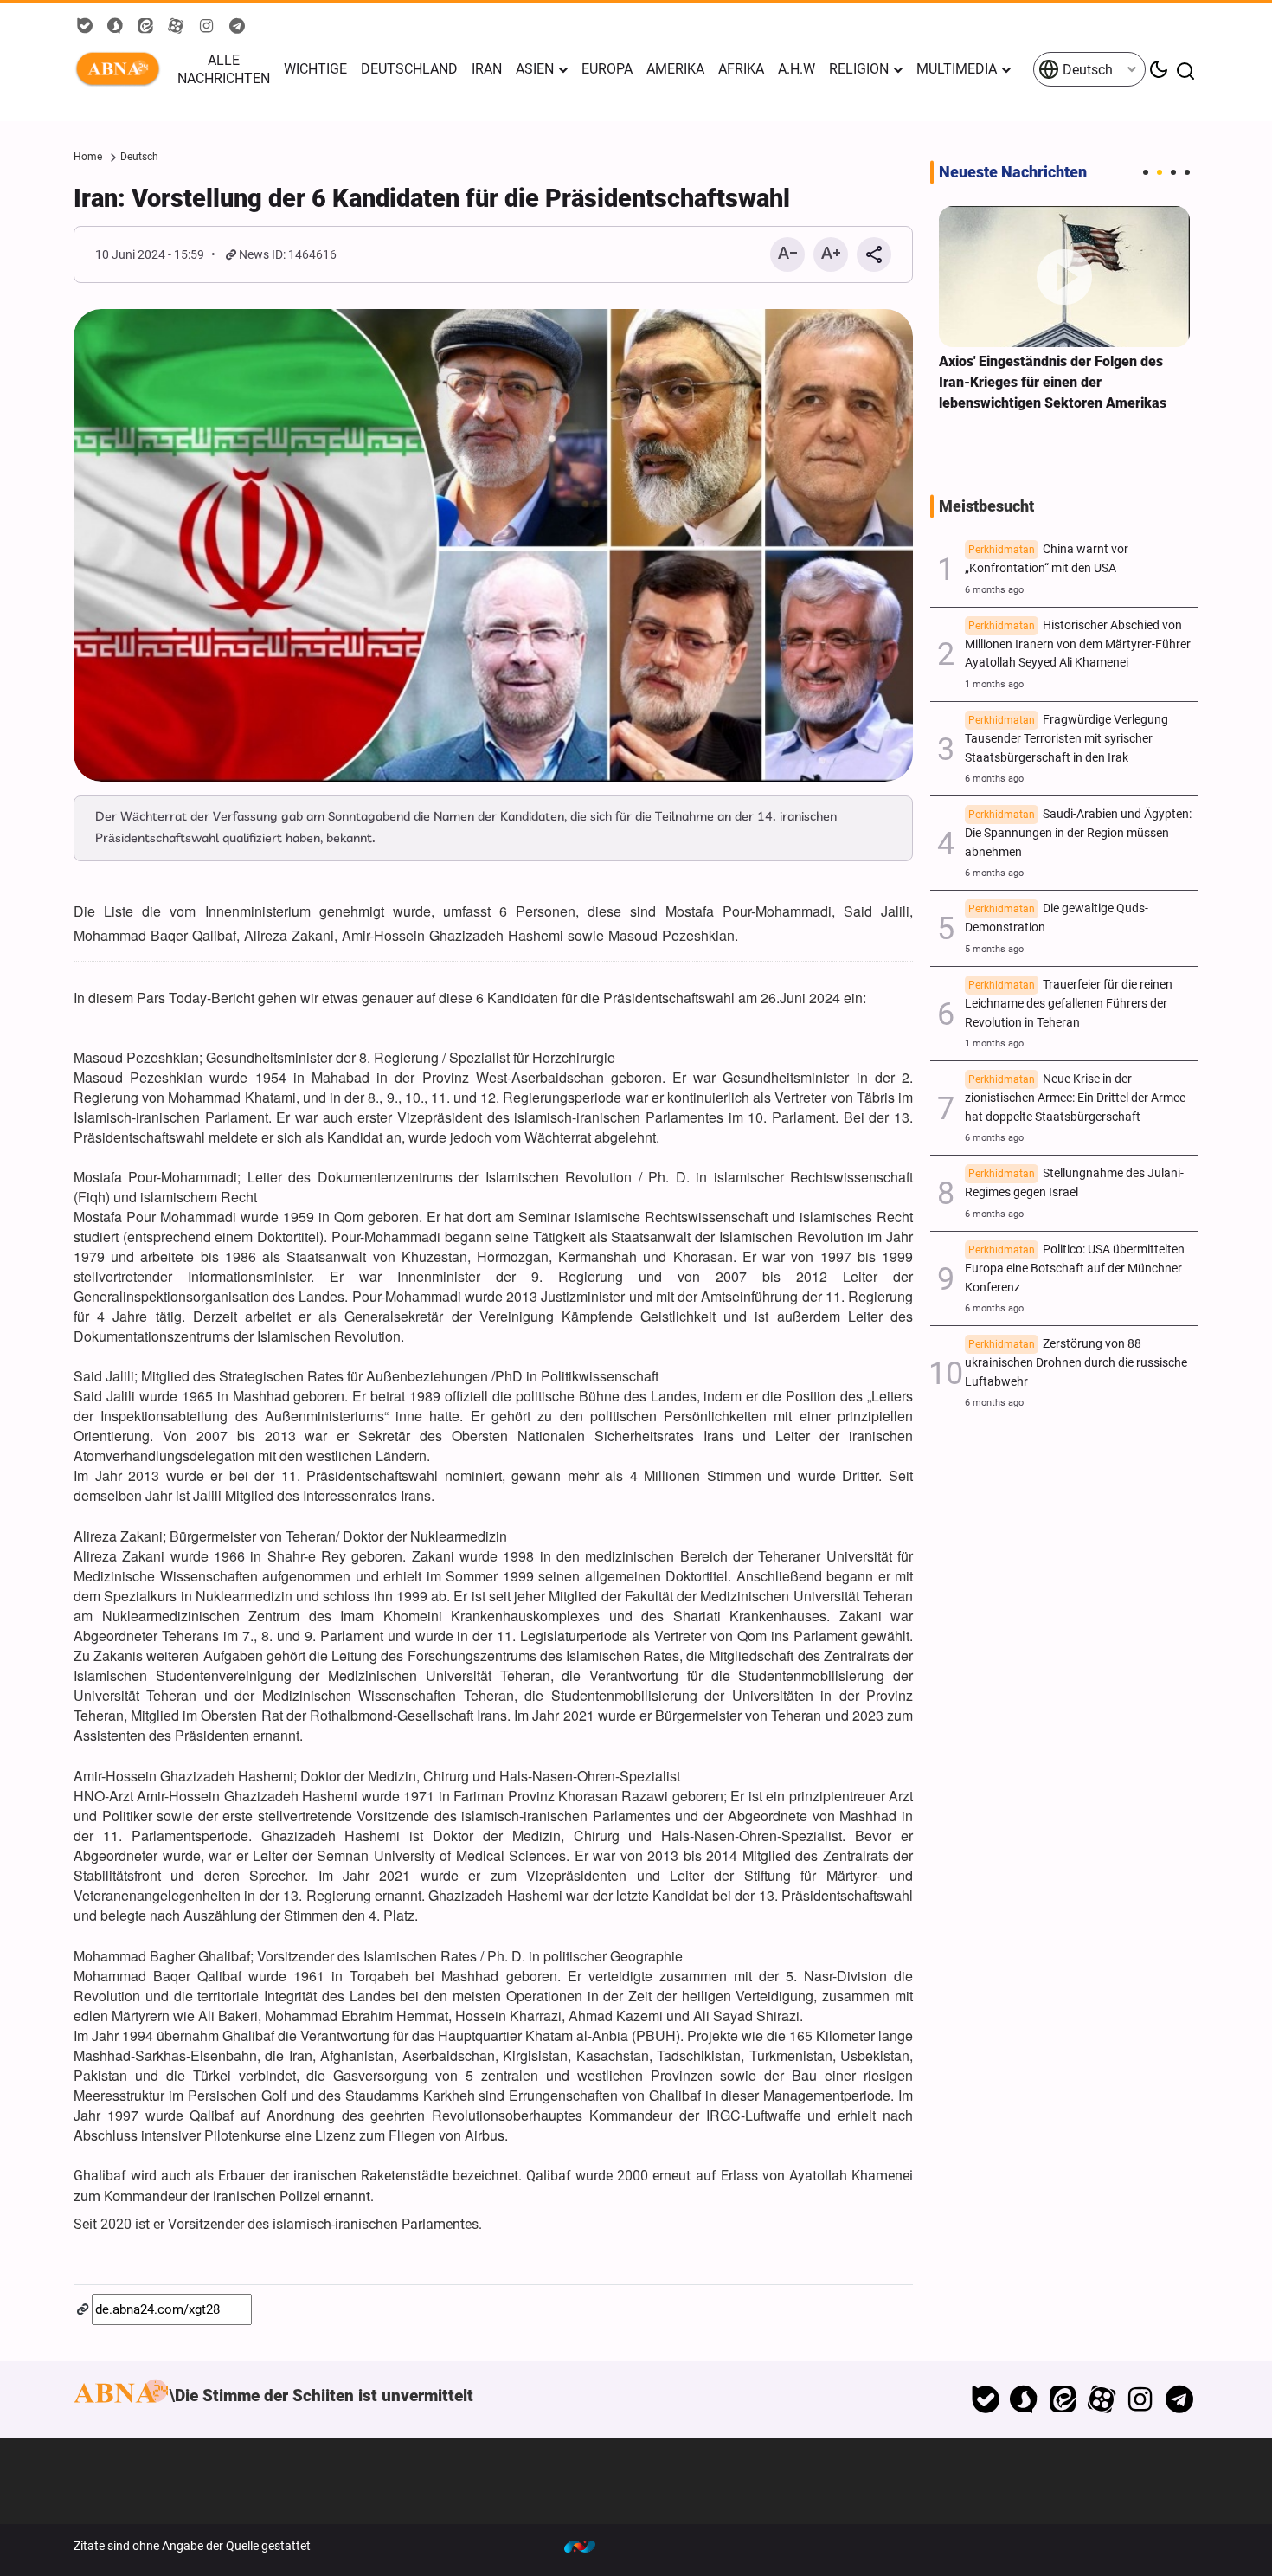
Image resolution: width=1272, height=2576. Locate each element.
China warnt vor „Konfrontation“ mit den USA (1047, 559)
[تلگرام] (1179, 2399)
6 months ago (994, 590)
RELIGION (859, 69)
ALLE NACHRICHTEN (224, 69)
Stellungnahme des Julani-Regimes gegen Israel (1074, 1183)
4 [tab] (1187, 172)
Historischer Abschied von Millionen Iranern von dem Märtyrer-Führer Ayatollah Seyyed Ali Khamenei (1078, 644)
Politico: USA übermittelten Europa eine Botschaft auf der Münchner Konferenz (1075, 1269)
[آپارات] (1102, 2399)
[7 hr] (1064, 277)
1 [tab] (1146, 172)
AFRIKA (741, 69)
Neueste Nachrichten (1013, 172)
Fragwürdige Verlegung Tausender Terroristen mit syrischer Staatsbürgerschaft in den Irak (1066, 739)
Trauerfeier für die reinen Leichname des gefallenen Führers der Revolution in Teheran (1069, 1004)
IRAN (487, 69)
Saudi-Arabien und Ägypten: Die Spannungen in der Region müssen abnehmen (1078, 833)
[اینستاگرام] (1140, 2399)
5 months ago (994, 949)
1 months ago (994, 684)
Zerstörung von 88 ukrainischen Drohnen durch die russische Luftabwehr (1076, 1363)
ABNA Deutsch (121, 69)
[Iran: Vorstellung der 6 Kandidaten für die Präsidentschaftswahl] (493, 545)
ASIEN (535, 69)
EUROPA (607, 69)
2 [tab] (1160, 172)
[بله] (985, 2399)
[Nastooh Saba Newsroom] (588, 2546)
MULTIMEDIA (957, 69)
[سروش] (1024, 2399)
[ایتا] (1063, 2399)
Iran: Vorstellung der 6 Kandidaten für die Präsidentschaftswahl (432, 198)
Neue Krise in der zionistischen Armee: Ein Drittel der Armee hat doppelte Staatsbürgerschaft (1075, 1098)
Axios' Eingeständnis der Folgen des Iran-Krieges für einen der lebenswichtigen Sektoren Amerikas (1053, 382)
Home (88, 157)
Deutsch (1086, 70)
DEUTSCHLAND (409, 69)
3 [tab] (1173, 172)
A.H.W (797, 69)
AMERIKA (675, 69)
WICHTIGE (315, 69)
